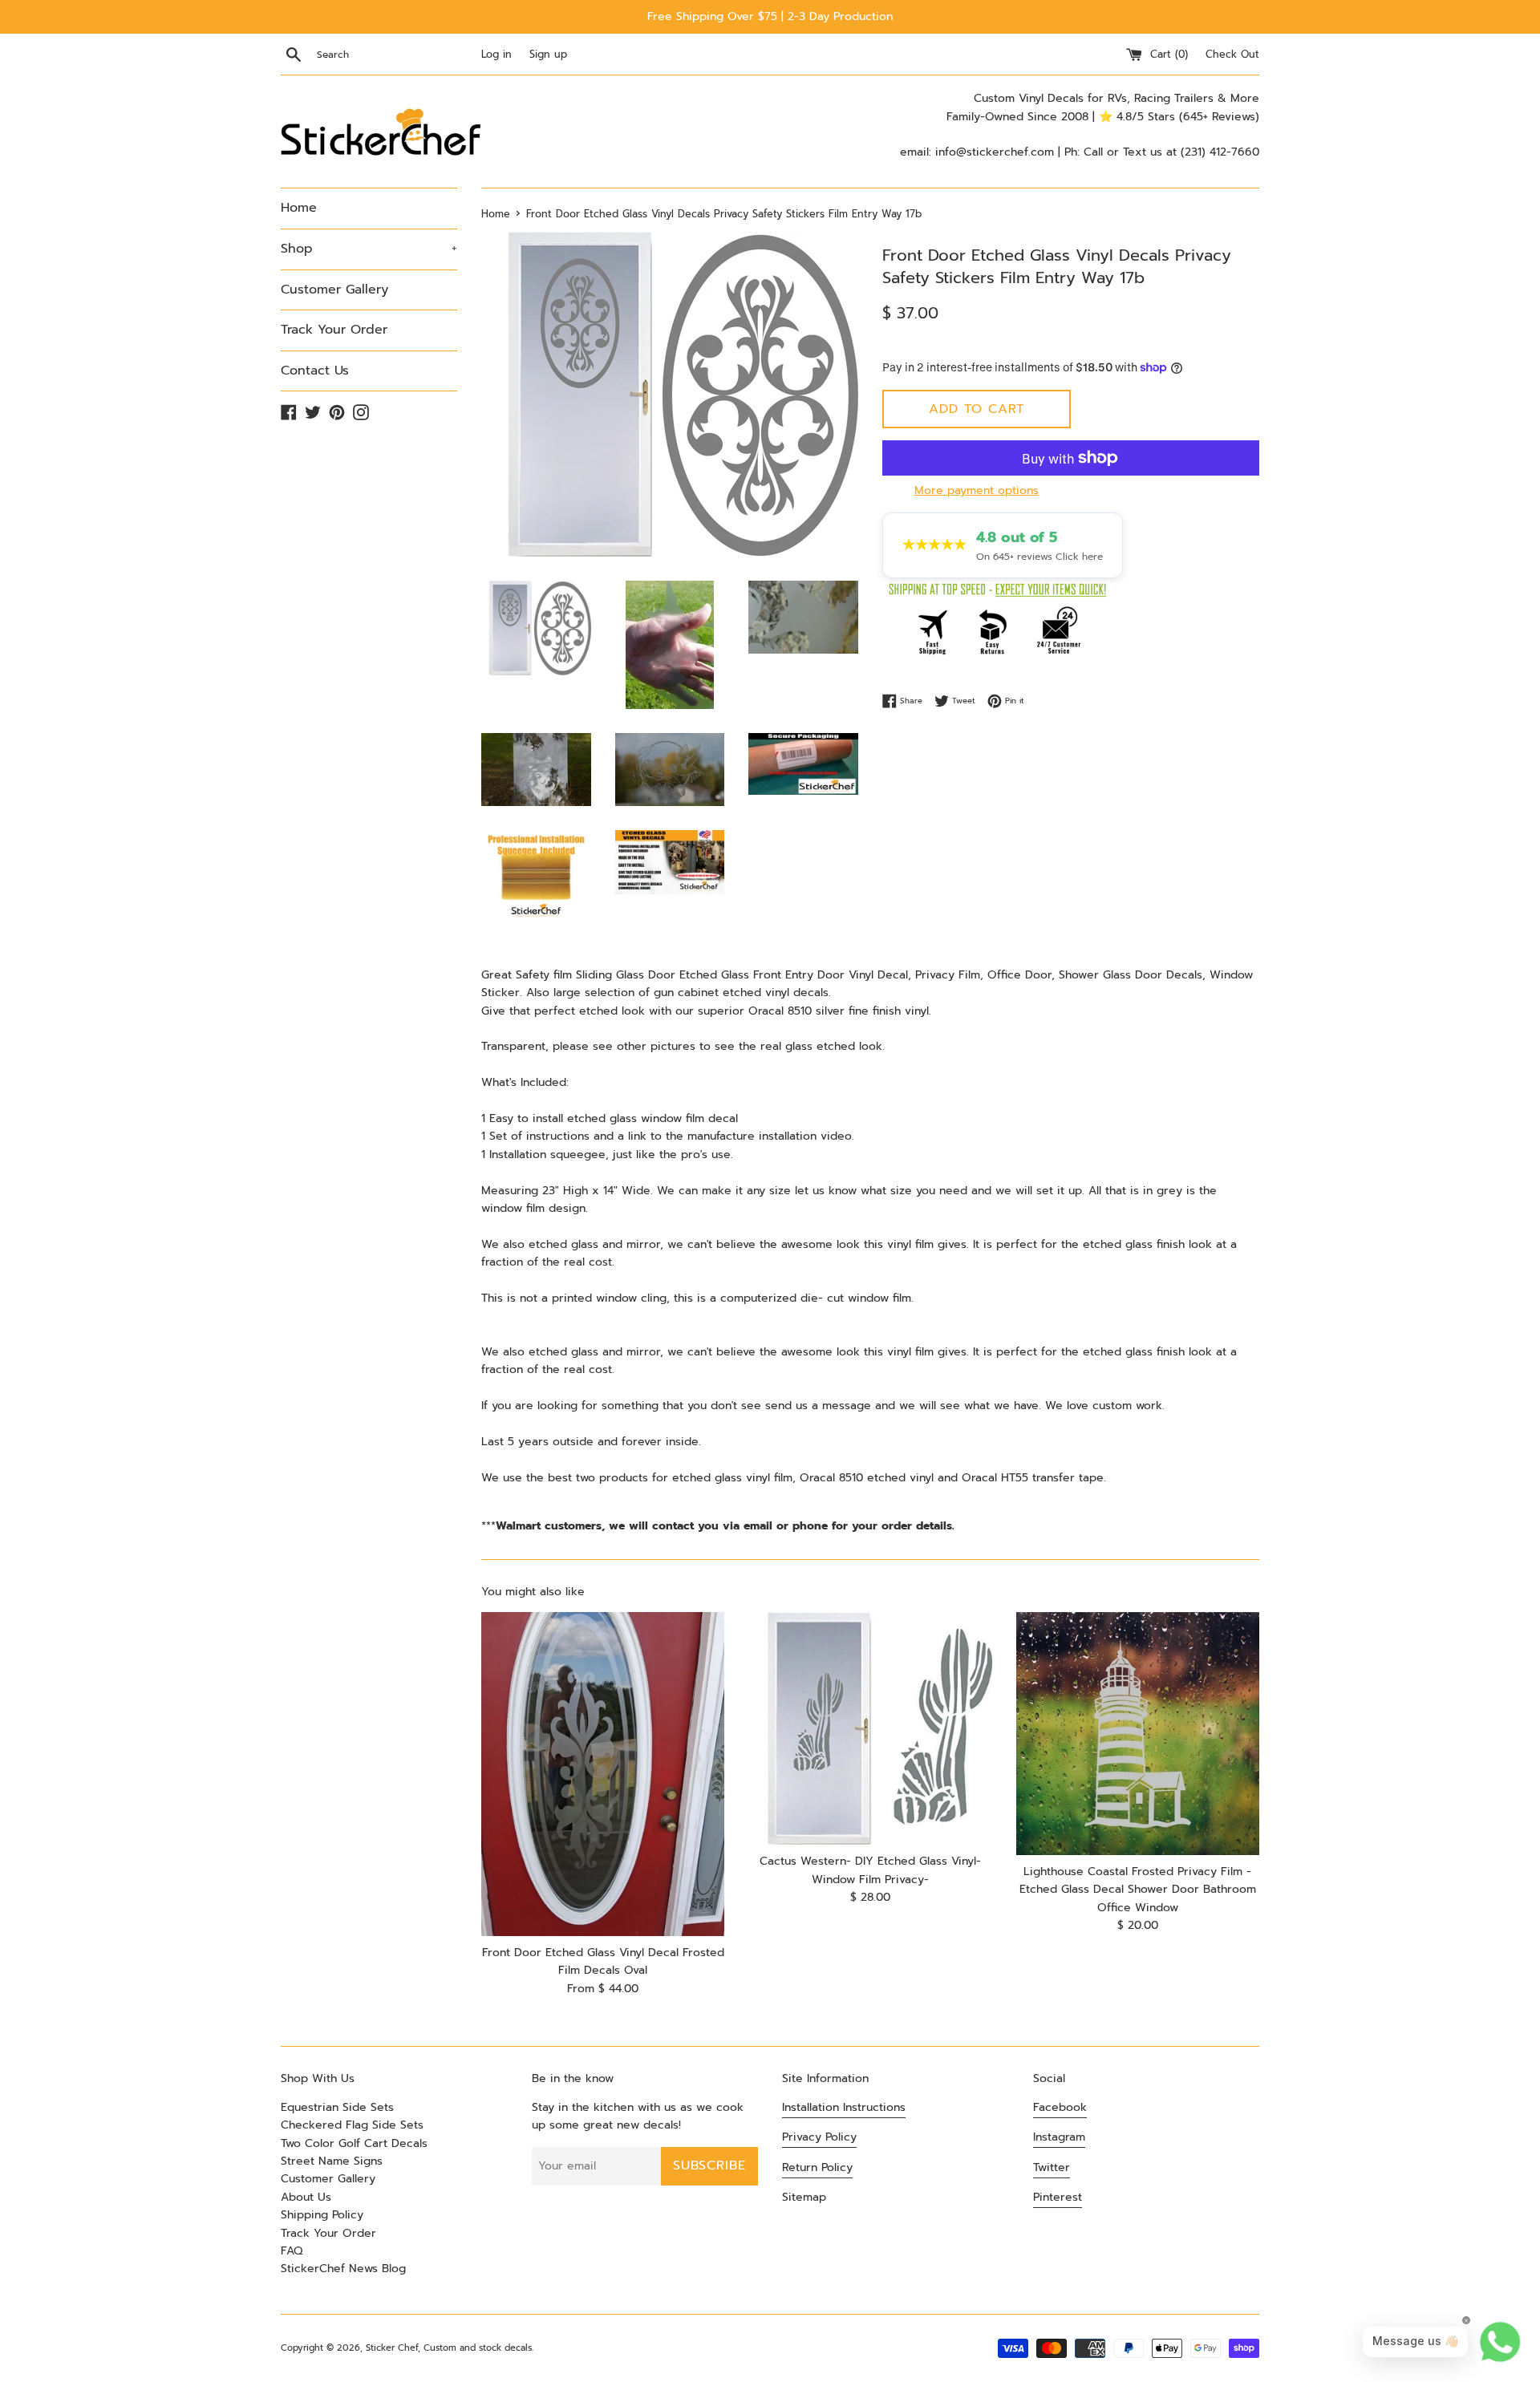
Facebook (1060, 2107)
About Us (306, 2197)
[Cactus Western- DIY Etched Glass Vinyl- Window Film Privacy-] (870, 1729)
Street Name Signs (332, 2161)
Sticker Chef (392, 2348)
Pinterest (1058, 2197)
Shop (369, 249)
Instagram (1059, 2137)
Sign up (548, 54)
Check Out (1232, 54)
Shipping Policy (322, 2215)
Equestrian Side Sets (337, 2107)
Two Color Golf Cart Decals (354, 2143)
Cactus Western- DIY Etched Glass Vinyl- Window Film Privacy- (870, 1870)
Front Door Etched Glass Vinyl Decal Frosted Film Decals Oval (603, 1961)
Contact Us (315, 371)
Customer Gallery (334, 290)
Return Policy (817, 2167)
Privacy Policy (819, 2137)
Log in (496, 54)
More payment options (977, 490)
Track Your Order (334, 330)
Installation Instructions (844, 2107)
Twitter (1052, 2167)
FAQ (292, 2251)
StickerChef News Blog (343, 2269)
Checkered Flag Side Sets (352, 2125)
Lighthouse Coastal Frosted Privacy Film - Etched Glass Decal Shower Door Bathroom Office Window (1138, 1890)
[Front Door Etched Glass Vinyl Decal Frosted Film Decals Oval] (603, 1774)
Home (299, 208)
